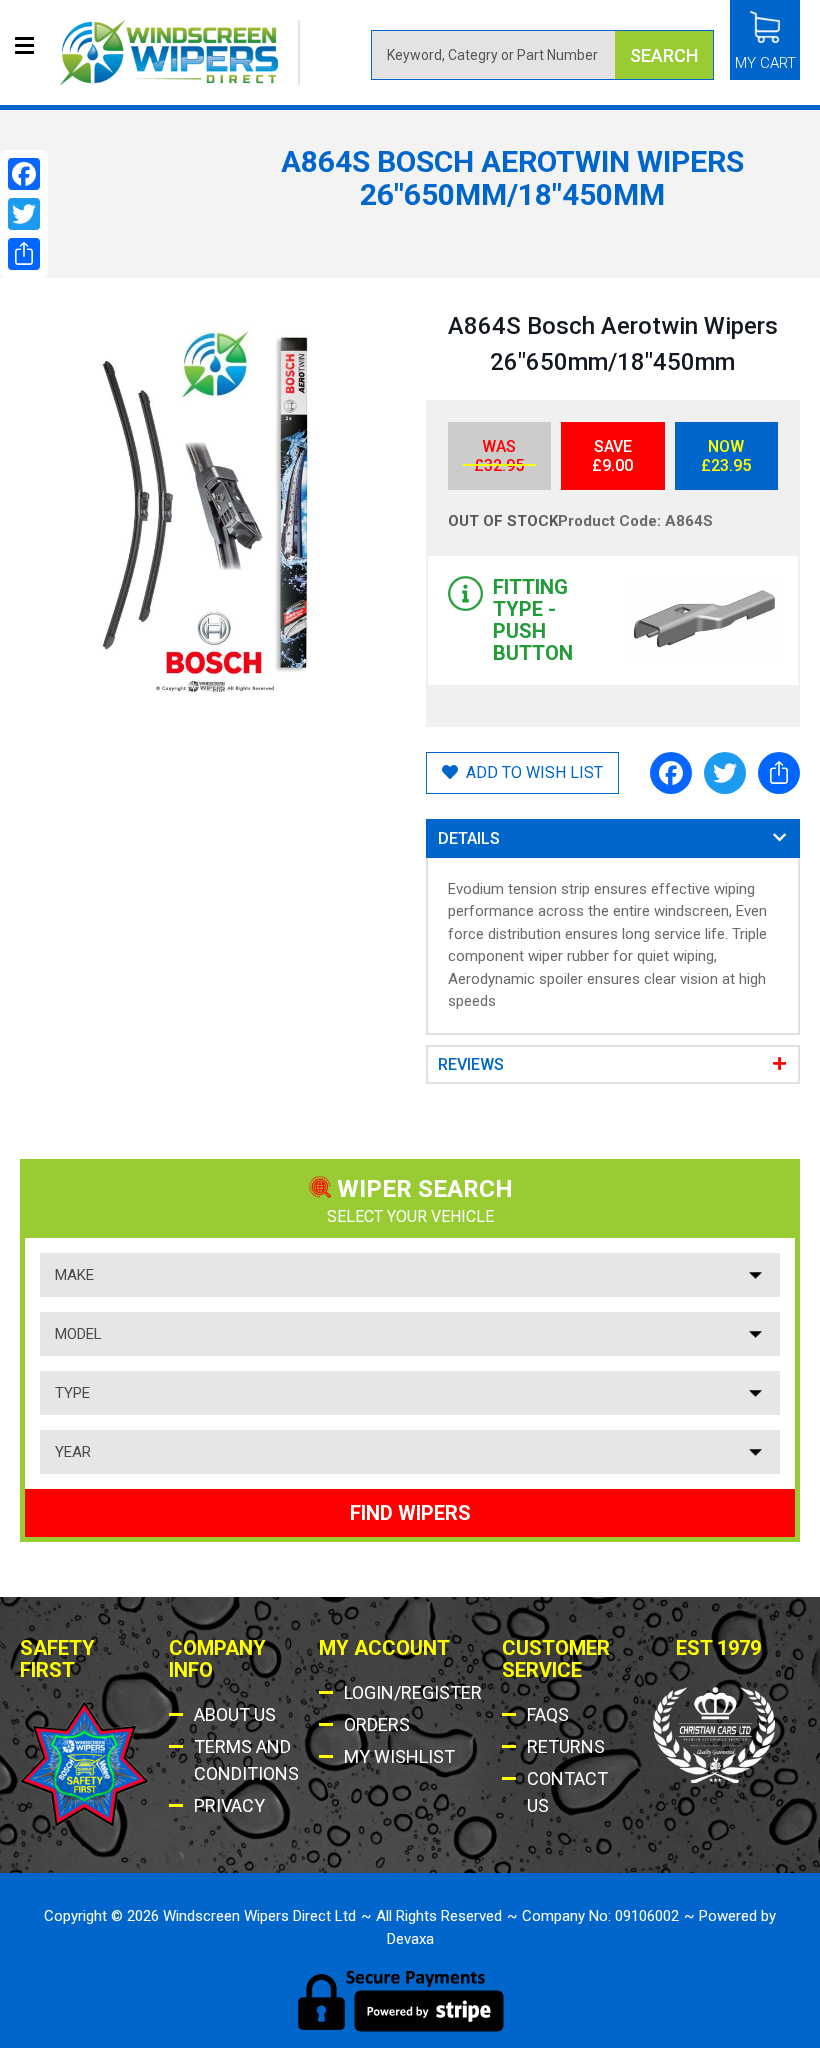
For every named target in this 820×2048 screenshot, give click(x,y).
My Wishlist (399, 1756)
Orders (377, 1724)
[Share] (779, 773)
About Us (235, 1714)
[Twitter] (725, 773)
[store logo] (180, 52)
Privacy (229, 1805)
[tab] (613, 838)
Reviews (482, 1064)
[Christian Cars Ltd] (715, 1778)
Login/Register (413, 1692)
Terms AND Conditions (246, 1760)
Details (469, 838)
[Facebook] (671, 773)
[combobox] (542, 55)
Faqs (548, 1714)
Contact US (567, 1792)
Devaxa (410, 1939)
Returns (566, 1746)
